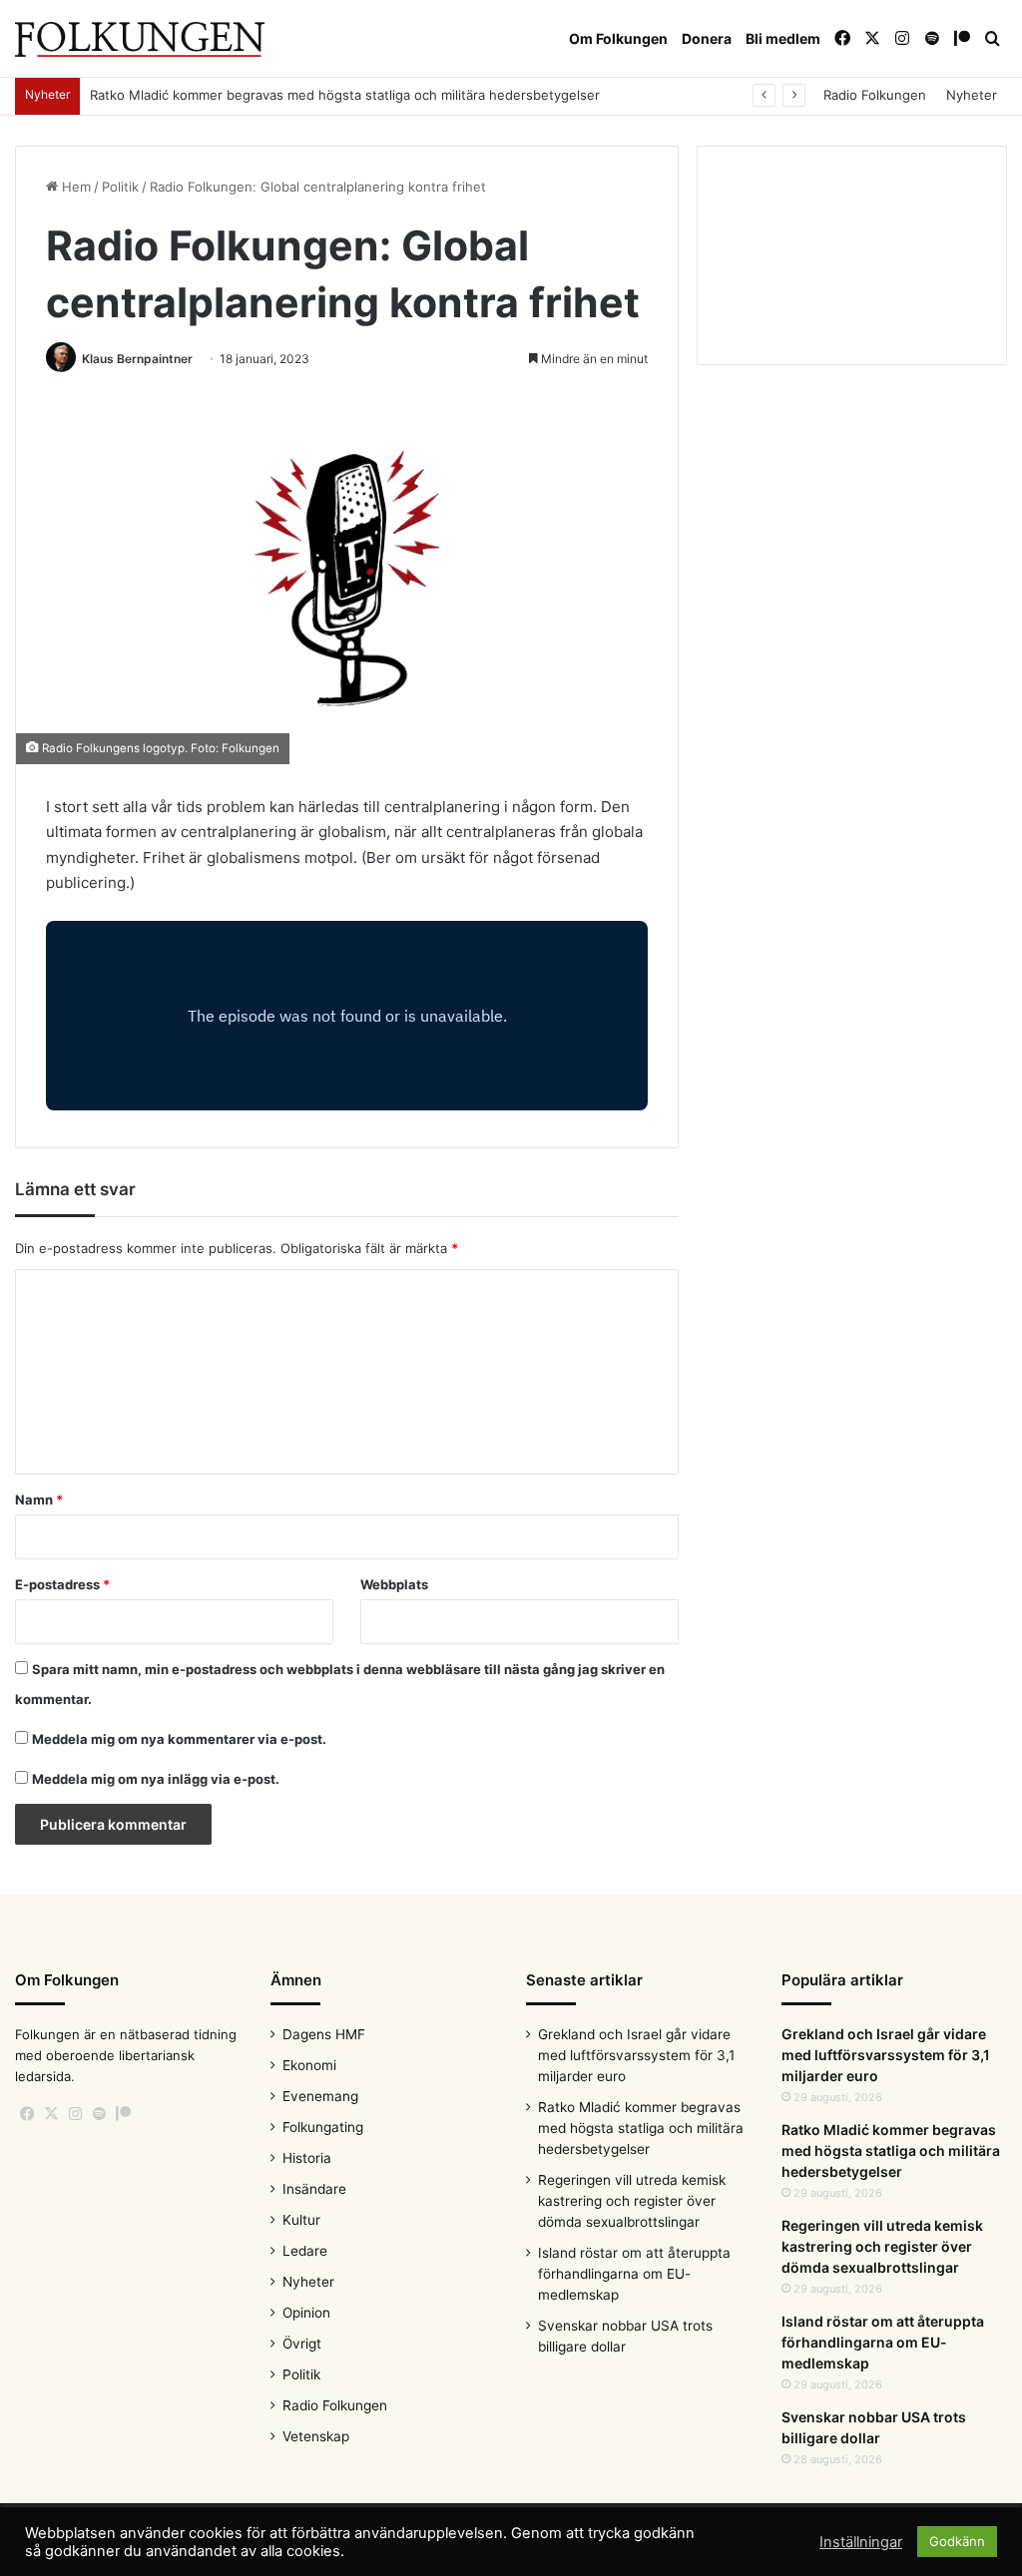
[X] (51, 2114)
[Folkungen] (140, 39)
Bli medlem (783, 38)
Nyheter (972, 95)
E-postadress (62, 1584)
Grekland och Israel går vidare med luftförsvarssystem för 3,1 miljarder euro (636, 2055)
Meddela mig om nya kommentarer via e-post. (179, 1739)
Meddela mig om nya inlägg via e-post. (156, 1779)
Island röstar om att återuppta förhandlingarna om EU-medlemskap (634, 2274)
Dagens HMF (324, 2034)
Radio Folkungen (875, 95)
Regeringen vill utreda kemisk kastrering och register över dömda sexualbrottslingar (632, 2201)
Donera (707, 38)
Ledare (305, 2251)
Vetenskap (316, 2436)
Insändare (314, 2189)
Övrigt (302, 2344)
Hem (74, 187)
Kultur (301, 2220)
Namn (39, 1500)
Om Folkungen (618, 38)
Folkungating (323, 2127)
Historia (307, 2158)
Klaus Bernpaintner (137, 359)
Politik (120, 187)
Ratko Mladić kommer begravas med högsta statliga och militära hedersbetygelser (345, 95)
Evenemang (320, 2096)
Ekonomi (309, 2065)
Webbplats (394, 1584)
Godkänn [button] (957, 2541)
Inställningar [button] (861, 2542)
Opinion (306, 2313)
